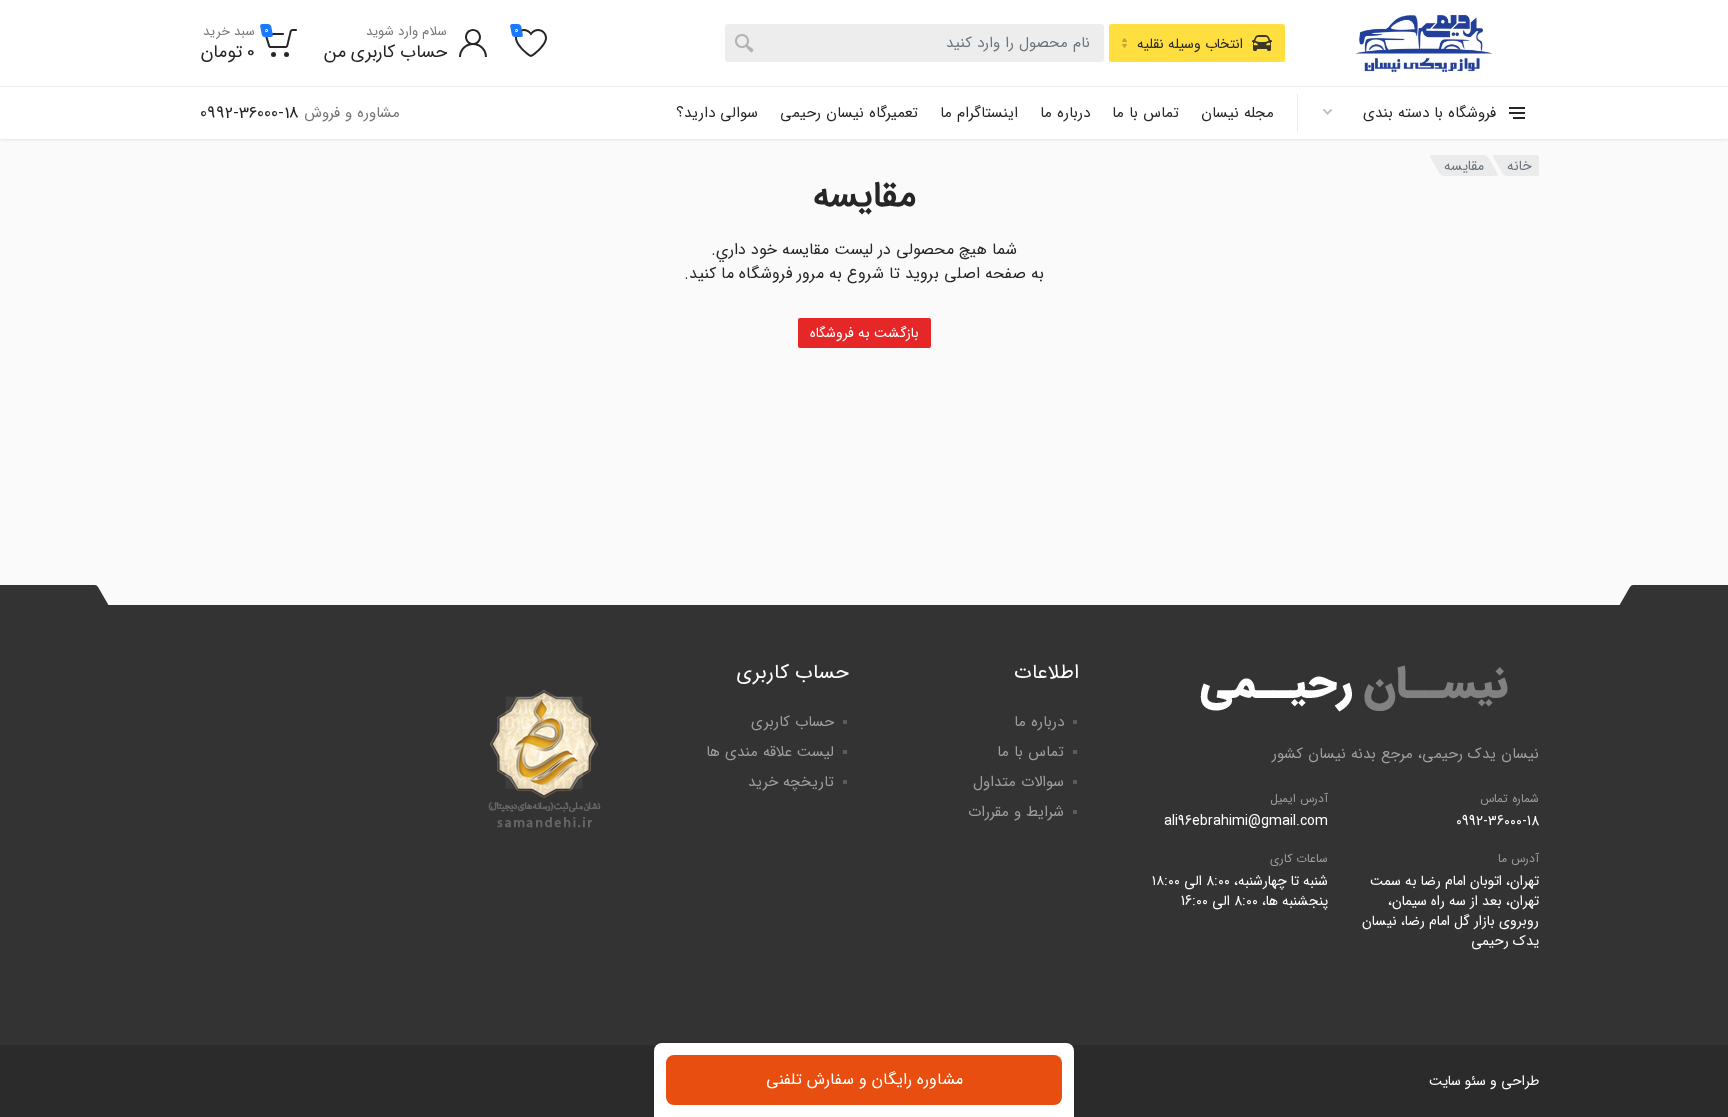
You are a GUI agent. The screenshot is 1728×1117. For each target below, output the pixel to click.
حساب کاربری (792, 722)
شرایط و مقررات (1016, 812)
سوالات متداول (1018, 782)
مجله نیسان (1237, 113)
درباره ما (1065, 113)
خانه (1519, 166)
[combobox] (914, 43)
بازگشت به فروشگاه (864, 333)
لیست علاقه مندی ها (770, 752)
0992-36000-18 (1497, 821)
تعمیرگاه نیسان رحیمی (849, 113)
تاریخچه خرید (791, 782)
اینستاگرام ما (979, 113)
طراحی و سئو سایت (1484, 1081)
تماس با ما (1145, 113)
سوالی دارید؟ (717, 113)
